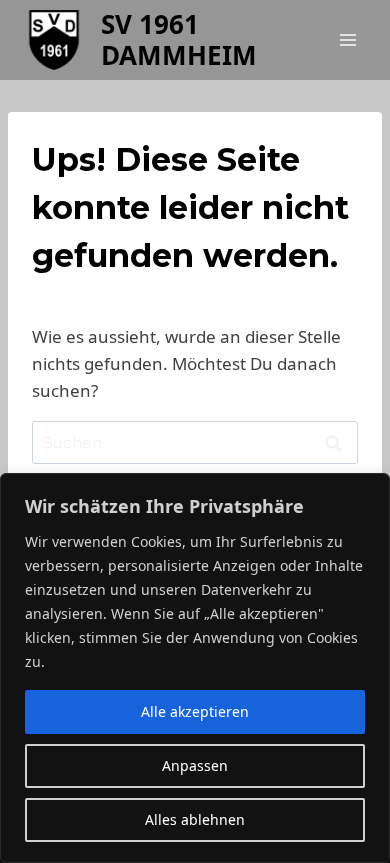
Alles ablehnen (195, 819)
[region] (195, 668)
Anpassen (195, 765)
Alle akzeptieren (195, 711)
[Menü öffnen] (347, 39)
